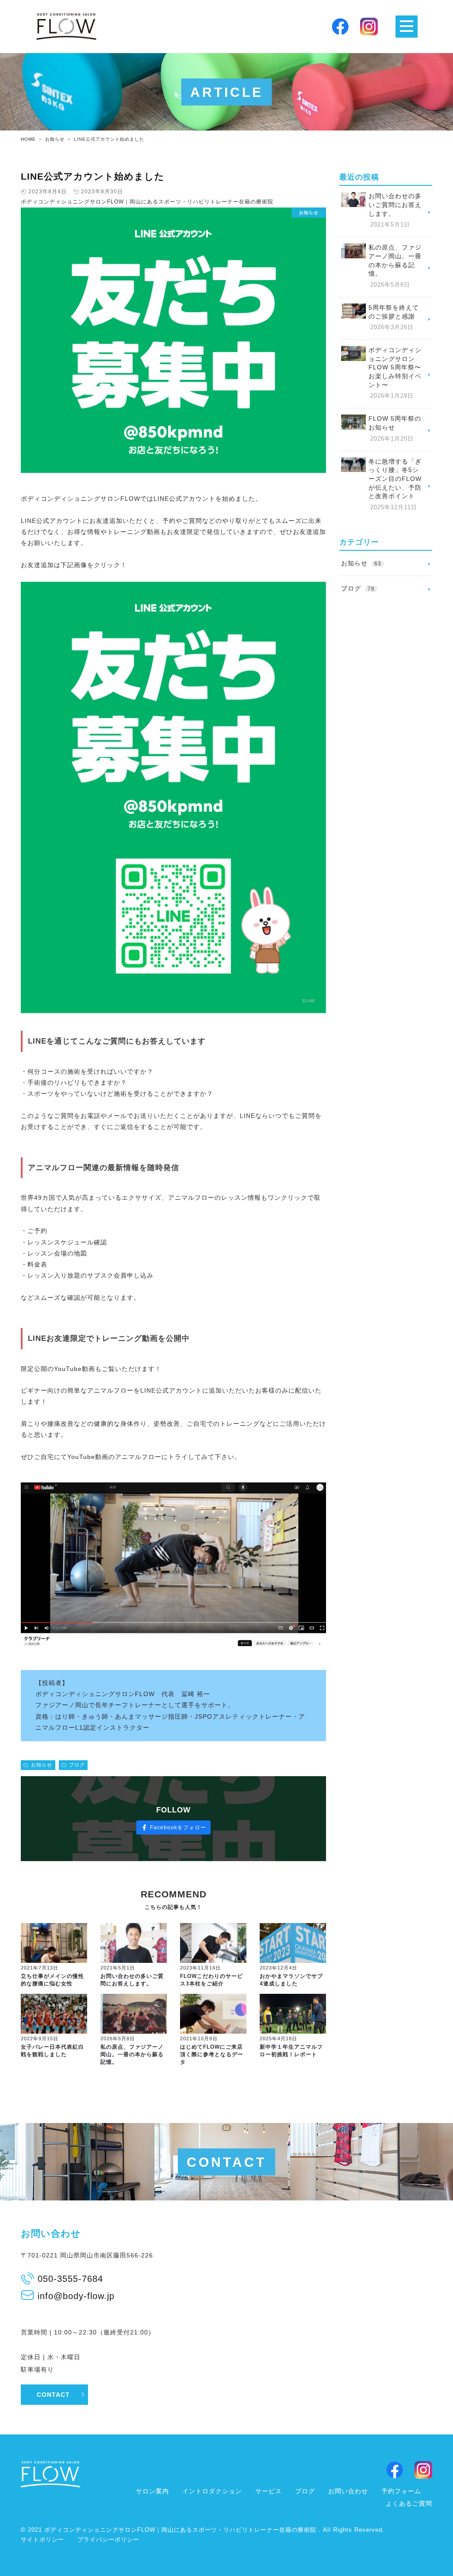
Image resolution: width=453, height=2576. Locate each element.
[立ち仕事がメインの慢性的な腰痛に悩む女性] (54, 1943)
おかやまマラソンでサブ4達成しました (291, 1980)
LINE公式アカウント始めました (93, 176)
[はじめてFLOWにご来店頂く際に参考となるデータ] (213, 2014)
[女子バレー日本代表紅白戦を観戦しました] (54, 2014)
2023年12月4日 (278, 1968)
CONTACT (53, 2395)
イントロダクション (212, 2491)
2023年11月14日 (200, 1968)
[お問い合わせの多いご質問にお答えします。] (134, 1943)
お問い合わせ (348, 2491)
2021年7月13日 (40, 1968)
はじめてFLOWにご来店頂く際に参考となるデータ (212, 2054)
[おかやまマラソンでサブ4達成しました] (293, 1943)
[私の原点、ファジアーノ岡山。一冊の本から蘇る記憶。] (134, 2014)
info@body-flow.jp (76, 2296)
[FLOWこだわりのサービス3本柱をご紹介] (213, 1943)
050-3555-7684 (70, 2279)
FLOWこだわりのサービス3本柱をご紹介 (211, 1980)
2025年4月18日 (278, 2039)
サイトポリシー (42, 2540)
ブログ (77, 1765)
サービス (269, 2491)
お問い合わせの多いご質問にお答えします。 (132, 1980)
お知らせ (42, 1765)
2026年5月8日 (118, 2039)
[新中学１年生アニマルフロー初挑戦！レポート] (293, 2014)
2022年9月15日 (40, 2039)
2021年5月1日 (118, 1968)
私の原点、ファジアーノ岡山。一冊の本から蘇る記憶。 (132, 2054)
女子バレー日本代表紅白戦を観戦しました (52, 2051)
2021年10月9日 (199, 2039)
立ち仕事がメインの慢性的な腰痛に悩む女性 (52, 1980)
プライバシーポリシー (108, 2540)
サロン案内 (152, 2491)
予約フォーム (401, 2491)
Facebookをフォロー (178, 1827)
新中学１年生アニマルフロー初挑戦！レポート (291, 2051)
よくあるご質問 (409, 2503)
